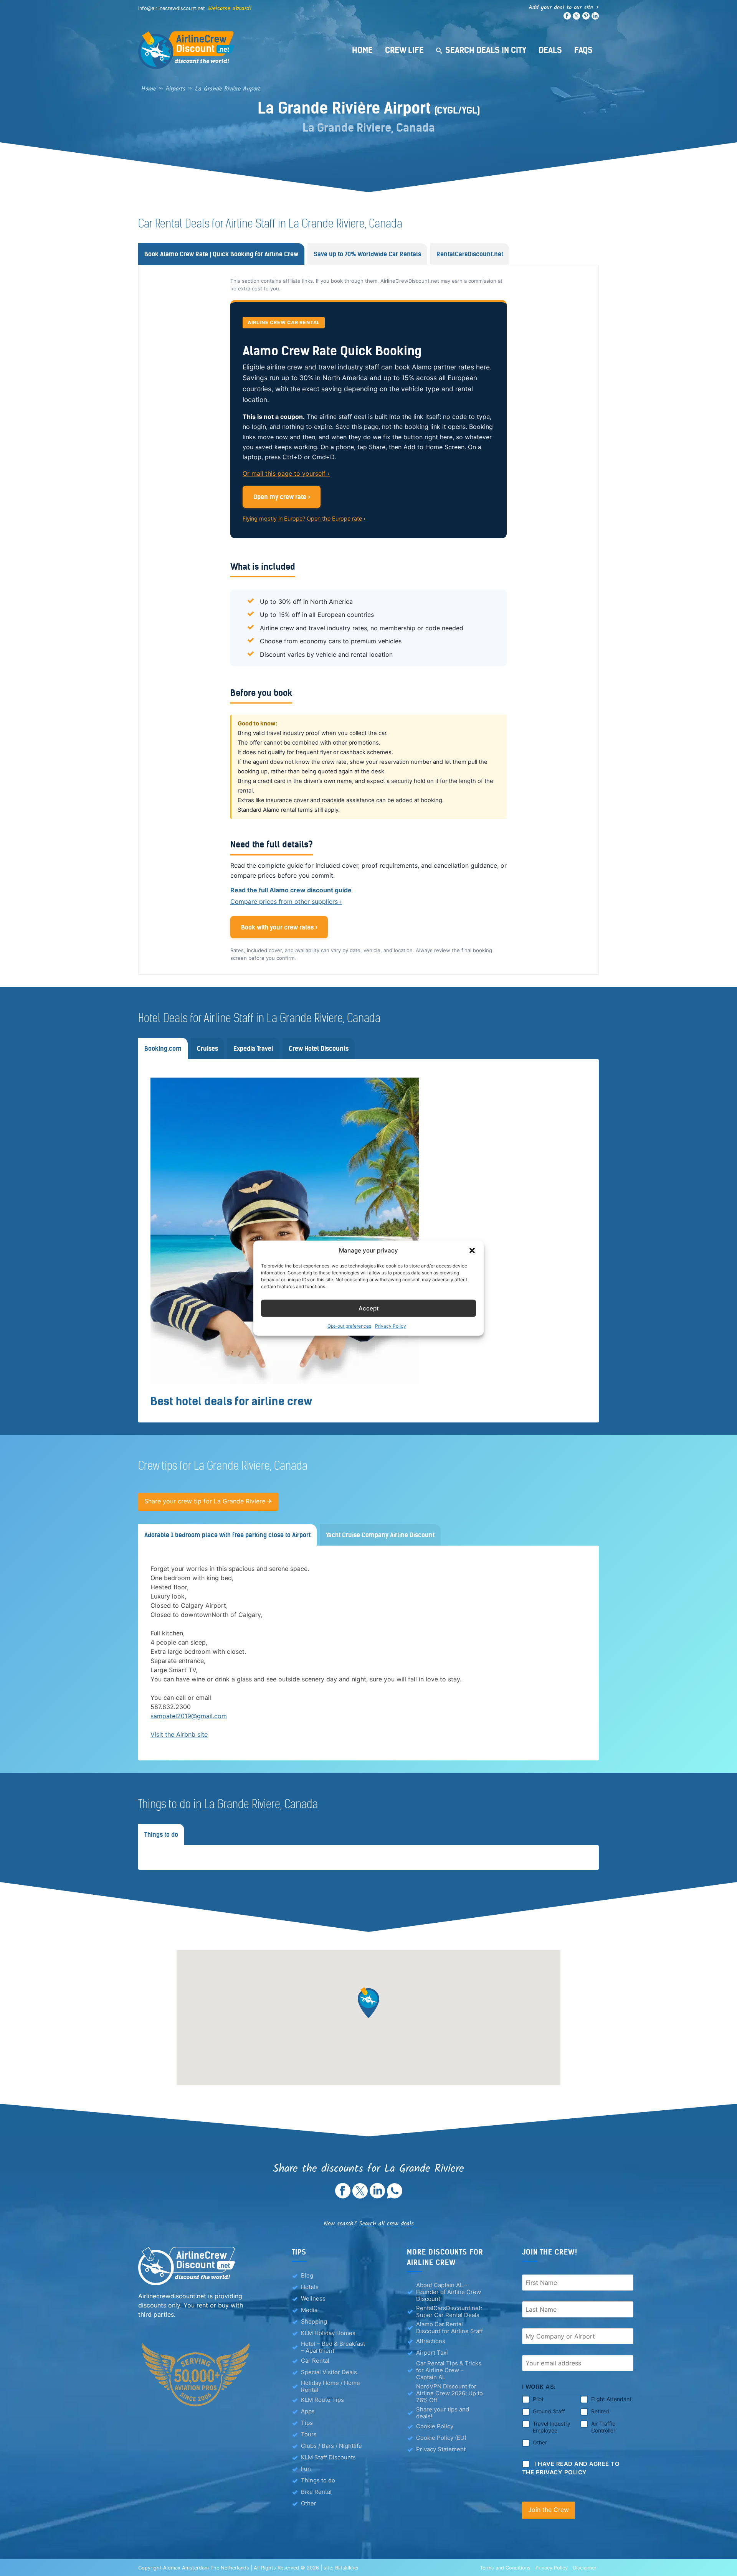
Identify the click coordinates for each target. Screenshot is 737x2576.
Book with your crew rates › (279, 927)
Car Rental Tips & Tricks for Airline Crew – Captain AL (449, 2370)
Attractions (431, 2341)
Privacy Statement (441, 2449)
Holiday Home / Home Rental (330, 2386)
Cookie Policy (435, 2426)
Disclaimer (585, 2567)
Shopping (314, 2321)
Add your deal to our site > (564, 7)
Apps (308, 2411)
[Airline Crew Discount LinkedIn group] (595, 18)
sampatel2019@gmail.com (189, 1716)
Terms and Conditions (505, 2567)
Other (309, 2503)
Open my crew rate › (282, 497)
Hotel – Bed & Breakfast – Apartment (333, 2347)
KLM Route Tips (322, 2400)
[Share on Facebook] (343, 2196)
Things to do (318, 2480)
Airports (175, 89)
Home (362, 50)
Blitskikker (347, 2567)
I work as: (539, 2387)
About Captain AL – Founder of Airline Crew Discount (449, 2292)
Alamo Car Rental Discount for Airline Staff (449, 2328)
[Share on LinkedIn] (377, 2196)
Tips (307, 2423)
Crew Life (404, 50)
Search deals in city (486, 50)
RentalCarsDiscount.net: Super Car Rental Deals (449, 2312)
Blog (307, 2275)
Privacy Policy (391, 1326)
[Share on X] (360, 2196)
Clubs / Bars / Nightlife (331, 2446)
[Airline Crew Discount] (234, 50)
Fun (306, 2469)
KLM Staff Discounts (328, 2457)
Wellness (313, 2298)
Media (309, 2310)
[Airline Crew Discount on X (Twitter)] (576, 18)
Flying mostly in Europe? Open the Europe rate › (304, 518)
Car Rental (315, 2361)
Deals (550, 50)
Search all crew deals (386, 2224)
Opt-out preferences (349, 1326)
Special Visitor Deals (329, 2372)
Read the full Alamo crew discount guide (291, 890)
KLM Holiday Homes (328, 2333)
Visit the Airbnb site (179, 1734)
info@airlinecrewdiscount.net (172, 8)
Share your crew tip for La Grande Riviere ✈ (208, 1501)
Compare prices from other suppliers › (286, 902)
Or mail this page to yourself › (286, 473)
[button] (472, 1251)
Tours (309, 2434)
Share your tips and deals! (443, 2413)
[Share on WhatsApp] (395, 2196)
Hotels (310, 2287)
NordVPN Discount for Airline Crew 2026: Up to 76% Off (449, 2393)
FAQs (583, 50)
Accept (369, 1308)
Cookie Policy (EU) (441, 2438)
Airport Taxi (432, 2353)
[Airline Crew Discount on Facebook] (567, 18)
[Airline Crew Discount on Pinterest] (586, 18)
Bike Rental (316, 2492)
